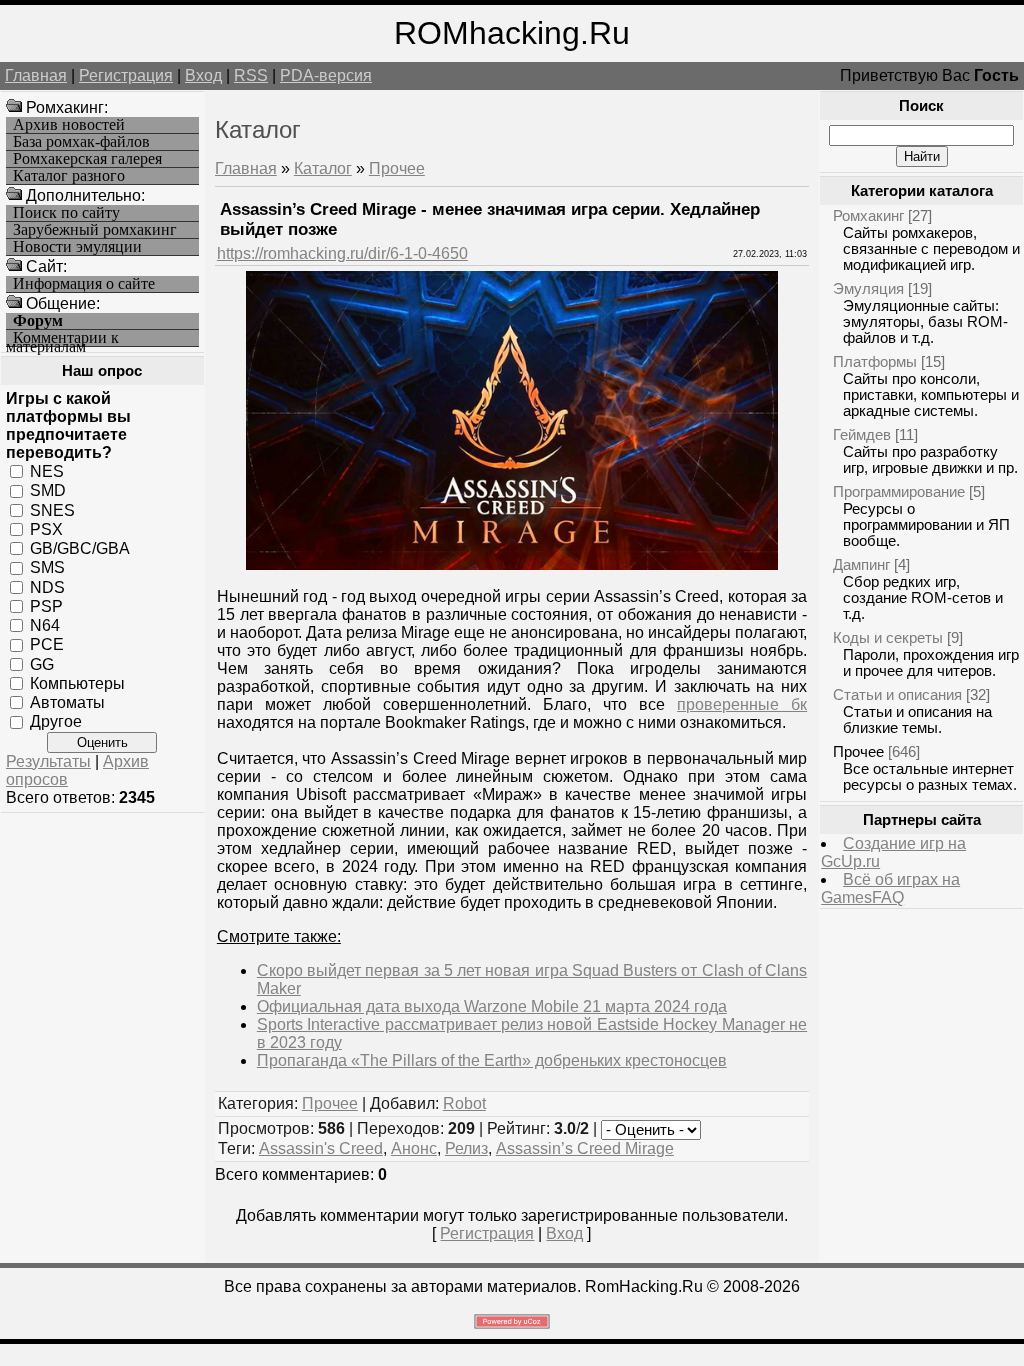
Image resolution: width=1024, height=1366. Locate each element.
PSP (46, 606)
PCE (47, 644)
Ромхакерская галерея (87, 159)
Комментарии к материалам (62, 338)
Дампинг (861, 564)
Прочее (397, 168)
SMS (47, 567)
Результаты (48, 761)
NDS (47, 586)
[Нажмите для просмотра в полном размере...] (511, 564)
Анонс (414, 1148)
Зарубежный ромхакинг (95, 230)
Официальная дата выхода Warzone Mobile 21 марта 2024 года (492, 1006)
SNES (52, 509)
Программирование (899, 491)
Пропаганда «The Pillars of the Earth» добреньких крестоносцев (492, 1060)
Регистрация (126, 75)
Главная (36, 75)
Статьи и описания (897, 694)
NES (47, 471)
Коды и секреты (888, 637)
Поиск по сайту (66, 213)
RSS (251, 75)
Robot (464, 1103)
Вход (203, 75)
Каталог (323, 168)
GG (42, 663)
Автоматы (67, 702)
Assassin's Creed (321, 1148)
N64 (45, 625)
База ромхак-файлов (81, 142)
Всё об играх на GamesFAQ (890, 888)
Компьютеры (77, 683)
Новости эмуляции (77, 247)
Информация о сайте (84, 284)
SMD (48, 490)
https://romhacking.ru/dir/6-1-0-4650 (342, 253)
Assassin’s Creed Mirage (585, 1148)
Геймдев (862, 434)
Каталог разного (69, 176)
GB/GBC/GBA (80, 548)
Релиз (466, 1148)
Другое (56, 721)
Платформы (875, 361)
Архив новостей (69, 125)
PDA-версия (326, 75)
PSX (46, 529)
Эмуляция (868, 288)
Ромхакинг (868, 215)
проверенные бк (742, 704)
